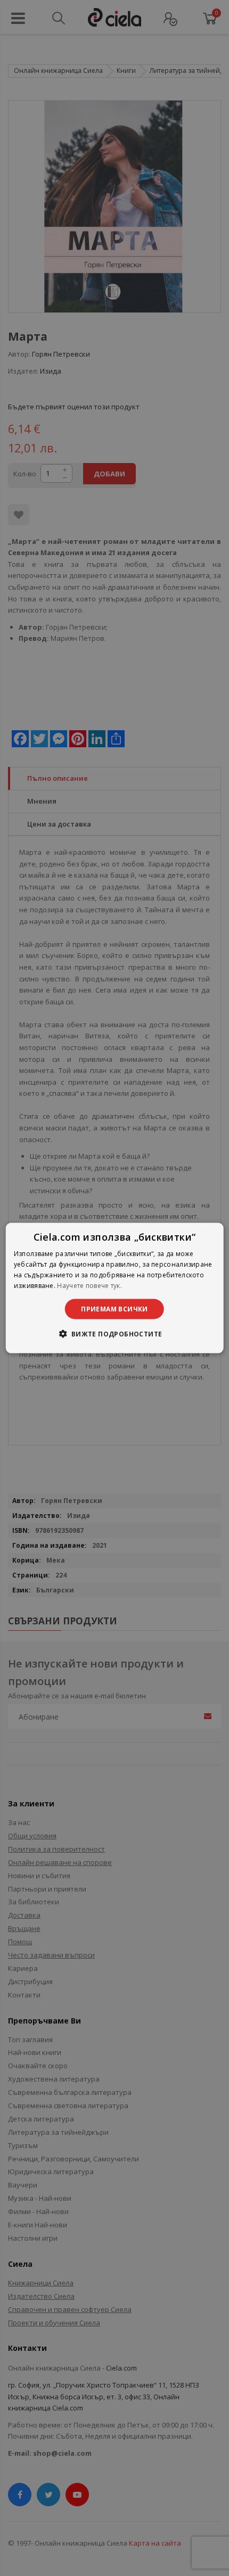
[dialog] (115, 1288)
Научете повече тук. (89, 1285)
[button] (114, 1333)
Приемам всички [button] (114, 1308)
